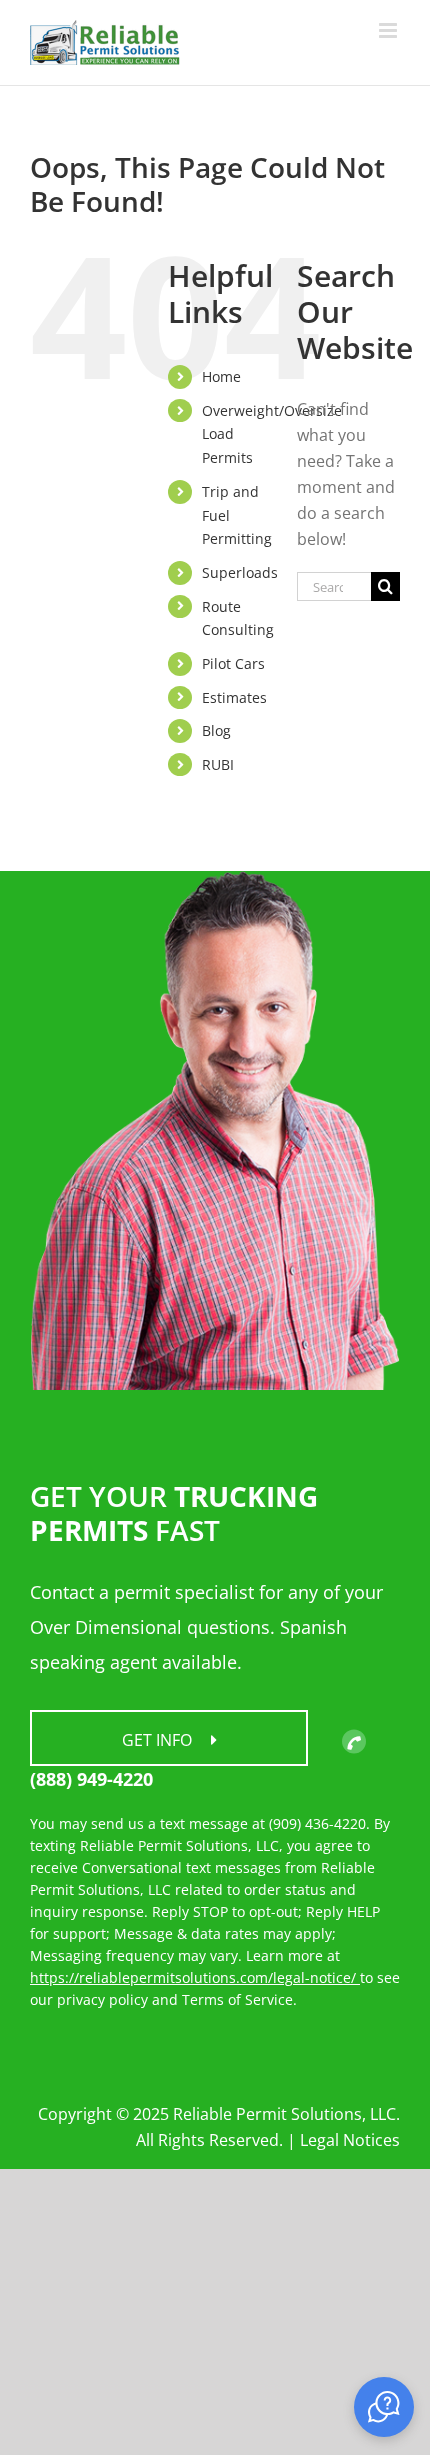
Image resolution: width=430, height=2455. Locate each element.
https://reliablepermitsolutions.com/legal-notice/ (195, 1977)
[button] (384, 2407)
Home (221, 376)
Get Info (159, 1740)
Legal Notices (350, 2140)
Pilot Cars (233, 663)
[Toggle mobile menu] (389, 30)
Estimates (234, 697)
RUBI (218, 764)
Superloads (240, 572)
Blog (216, 730)
